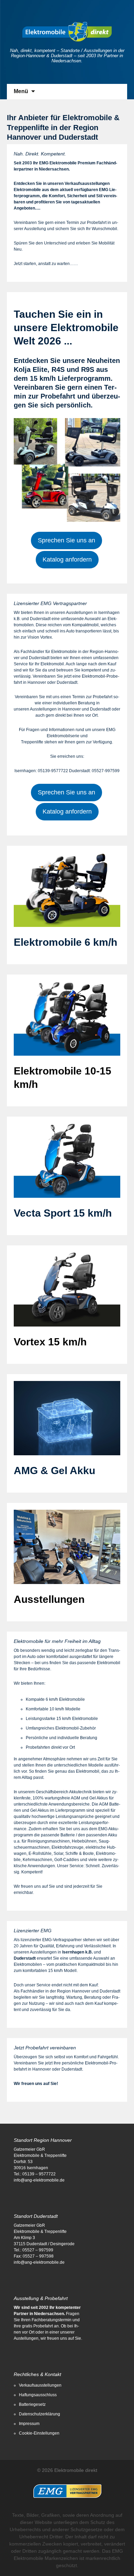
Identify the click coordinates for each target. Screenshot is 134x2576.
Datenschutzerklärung (40, 2414)
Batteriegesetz (32, 2404)
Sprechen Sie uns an (66, 540)
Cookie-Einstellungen (39, 2433)
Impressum (29, 2424)
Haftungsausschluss (38, 2395)
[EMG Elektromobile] (67, 2486)
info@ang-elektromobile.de (39, 2180)
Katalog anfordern (67, 560)
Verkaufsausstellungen (40, 2385)
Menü (21, 91)
